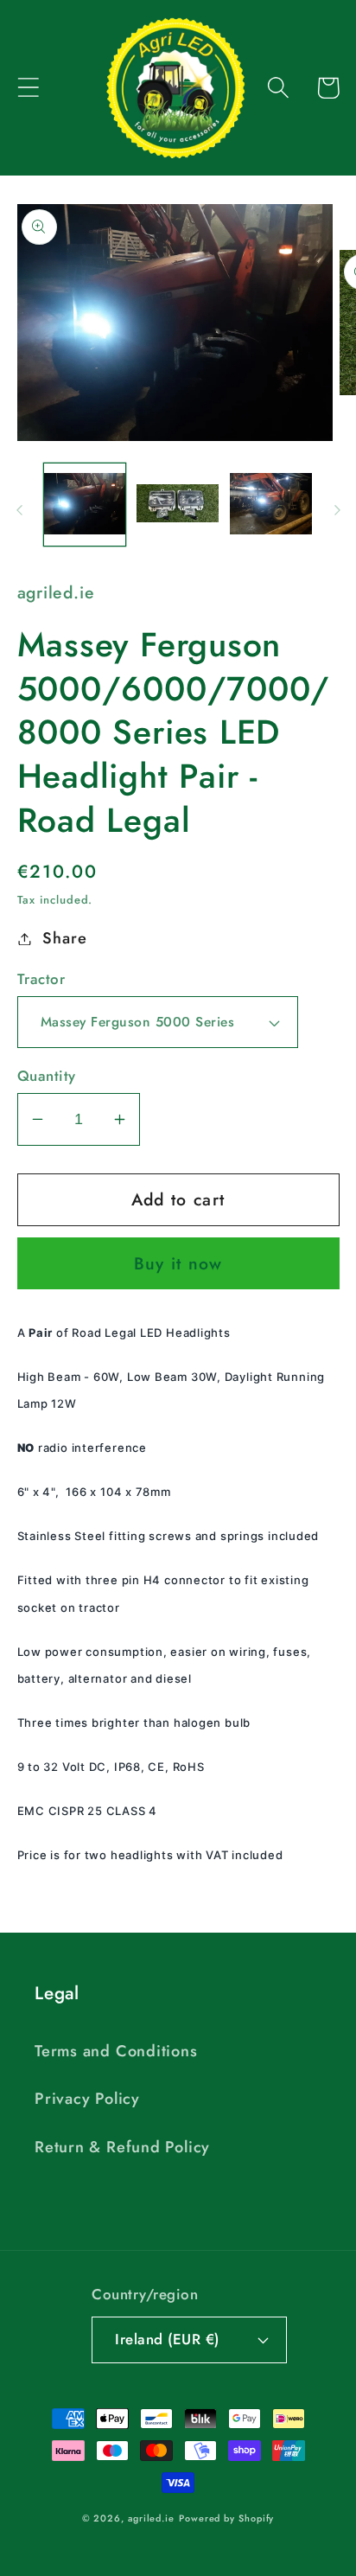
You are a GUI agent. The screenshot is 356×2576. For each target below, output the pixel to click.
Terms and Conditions (116, 2051)
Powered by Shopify (226, 2518)
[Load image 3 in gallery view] (271, 505)
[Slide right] (337, 510)
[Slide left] (19, 510)
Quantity (47, 1076)
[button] (28, 88)
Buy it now (178, 1263)
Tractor (41, 979)
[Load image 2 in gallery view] (178, 505)
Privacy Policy (87, 2099)
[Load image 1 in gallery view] (85, 505)
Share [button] (64, 938)
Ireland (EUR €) (167, 2339)
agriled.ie (151, 2518)
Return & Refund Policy (122, 2147)
